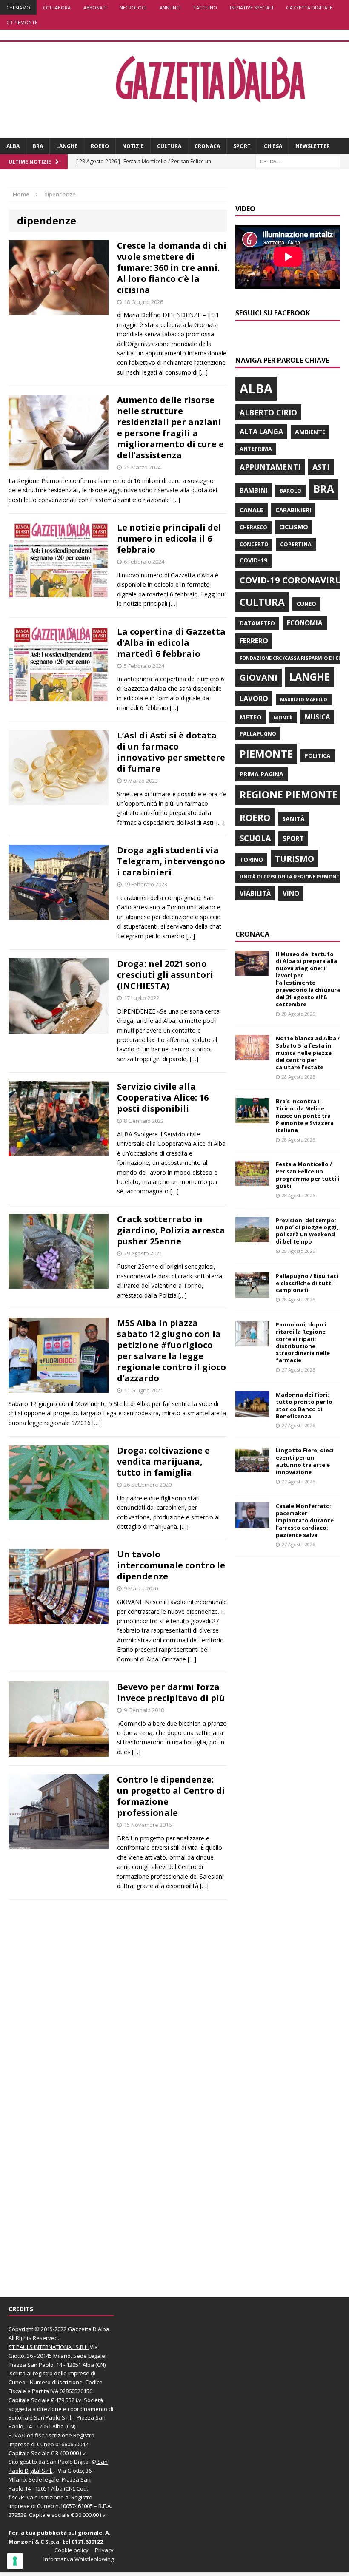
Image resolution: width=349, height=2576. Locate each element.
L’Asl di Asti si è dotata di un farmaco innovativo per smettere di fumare (171, 752)
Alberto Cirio (268, 412)
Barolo (290, 491)
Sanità (293, 819)
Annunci (170, 7)
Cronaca (207, 146)
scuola (255, 838)
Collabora (57, 7)
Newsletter (313, 146)
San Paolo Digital (68, 2462)
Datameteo (257, 623)
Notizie (133, 146)
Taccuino (205, 7)
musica (317, 717)
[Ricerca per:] (298, 161)
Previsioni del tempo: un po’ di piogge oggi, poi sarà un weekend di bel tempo (307, 1231)
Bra (38, 146)
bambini (254, 490)
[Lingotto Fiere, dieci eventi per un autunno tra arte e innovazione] (252, 1467)
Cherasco (253, 527)
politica (318, 755)
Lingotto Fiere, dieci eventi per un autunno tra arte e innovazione (305, 1461)
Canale (252, 510)
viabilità (255, 893)
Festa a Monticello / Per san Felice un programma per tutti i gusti (308, 1175)
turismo (295, 859)
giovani (259, 677)
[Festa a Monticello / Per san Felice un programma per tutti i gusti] (252, 1181)
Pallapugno (258, 734)
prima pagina (262, 774)
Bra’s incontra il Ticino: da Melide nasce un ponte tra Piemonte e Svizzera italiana (305, 1116)
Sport (242, 146)
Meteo (251, 717)
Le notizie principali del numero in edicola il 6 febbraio (169, 538)
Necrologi (133, 7)
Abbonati (95, 7)
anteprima (256, 449)
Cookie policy (72, 2550)
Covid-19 (253, 560)
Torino (251, 859)
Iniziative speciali (252, 7)
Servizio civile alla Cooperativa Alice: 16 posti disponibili (163, 1098)
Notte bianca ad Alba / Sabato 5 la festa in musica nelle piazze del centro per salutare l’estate (308, 1053)
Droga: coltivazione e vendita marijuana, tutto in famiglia (163, 1461)
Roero (100, 146)
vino (291, 893)
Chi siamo (18, 7)
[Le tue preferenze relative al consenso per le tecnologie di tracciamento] (15, 2561)
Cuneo (306, 604)
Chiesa (273, 146)
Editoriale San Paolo (34, 2417)
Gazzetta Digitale (309, 7)
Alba (13, 146)
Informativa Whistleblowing (79, 2559)
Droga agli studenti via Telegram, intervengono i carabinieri (171, 861)
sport (293, 838)
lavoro (254, 699)
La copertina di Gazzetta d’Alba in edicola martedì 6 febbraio (171, 643)
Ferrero (254, 641)
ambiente (310, 432)
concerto (254, 544)
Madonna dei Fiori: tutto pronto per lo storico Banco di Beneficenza (304, 1405)
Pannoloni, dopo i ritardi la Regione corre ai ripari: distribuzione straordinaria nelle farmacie (303, 1342)
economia (305, 623)
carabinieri (293, 510)
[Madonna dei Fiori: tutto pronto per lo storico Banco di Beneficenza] (252, 1411)
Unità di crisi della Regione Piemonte (291, 876)
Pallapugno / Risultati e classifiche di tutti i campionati (307, 1283)
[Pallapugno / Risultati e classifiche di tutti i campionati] (252, 1293)
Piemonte (266, 754)
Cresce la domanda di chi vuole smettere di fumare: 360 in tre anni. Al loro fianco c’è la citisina (172, 268)
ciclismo (294, 527)
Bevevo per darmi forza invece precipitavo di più (171, 1692)
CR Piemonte (22, 22)
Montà (283, 717)
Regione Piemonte (289, 795)
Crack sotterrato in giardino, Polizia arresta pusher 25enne (171, 1230)
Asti (321, 467)
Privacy (104, 2550)
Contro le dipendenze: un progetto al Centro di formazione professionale (171, 1796)
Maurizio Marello (304, 699)
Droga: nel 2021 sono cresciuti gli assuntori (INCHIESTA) (165, 975)
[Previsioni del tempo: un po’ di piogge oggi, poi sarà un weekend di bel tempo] (252, 1237)
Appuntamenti (270, 467)
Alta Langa (261, 431)
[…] (203, 372)
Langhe (67, 146)
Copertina (296, 544)
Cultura (169, 146)
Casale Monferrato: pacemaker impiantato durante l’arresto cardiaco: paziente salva (305, 1520)
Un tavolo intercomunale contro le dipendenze (171, 1565)
